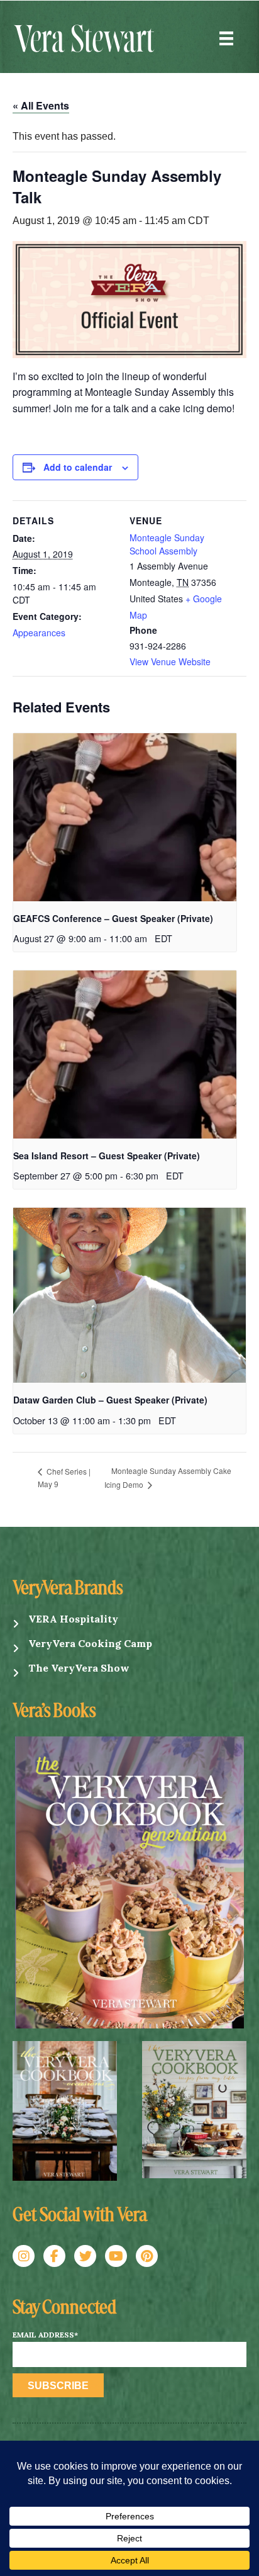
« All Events (41, 105)
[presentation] (125, 817)
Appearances (39, 633)
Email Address (45, 2335)
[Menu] (226, 38)
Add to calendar (78, 467)
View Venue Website (170, 661)
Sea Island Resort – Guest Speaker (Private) (107, 1156)
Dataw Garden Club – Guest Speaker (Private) (110, 1400)
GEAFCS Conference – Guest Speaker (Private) (113, 918)
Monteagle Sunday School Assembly (167, 544)
